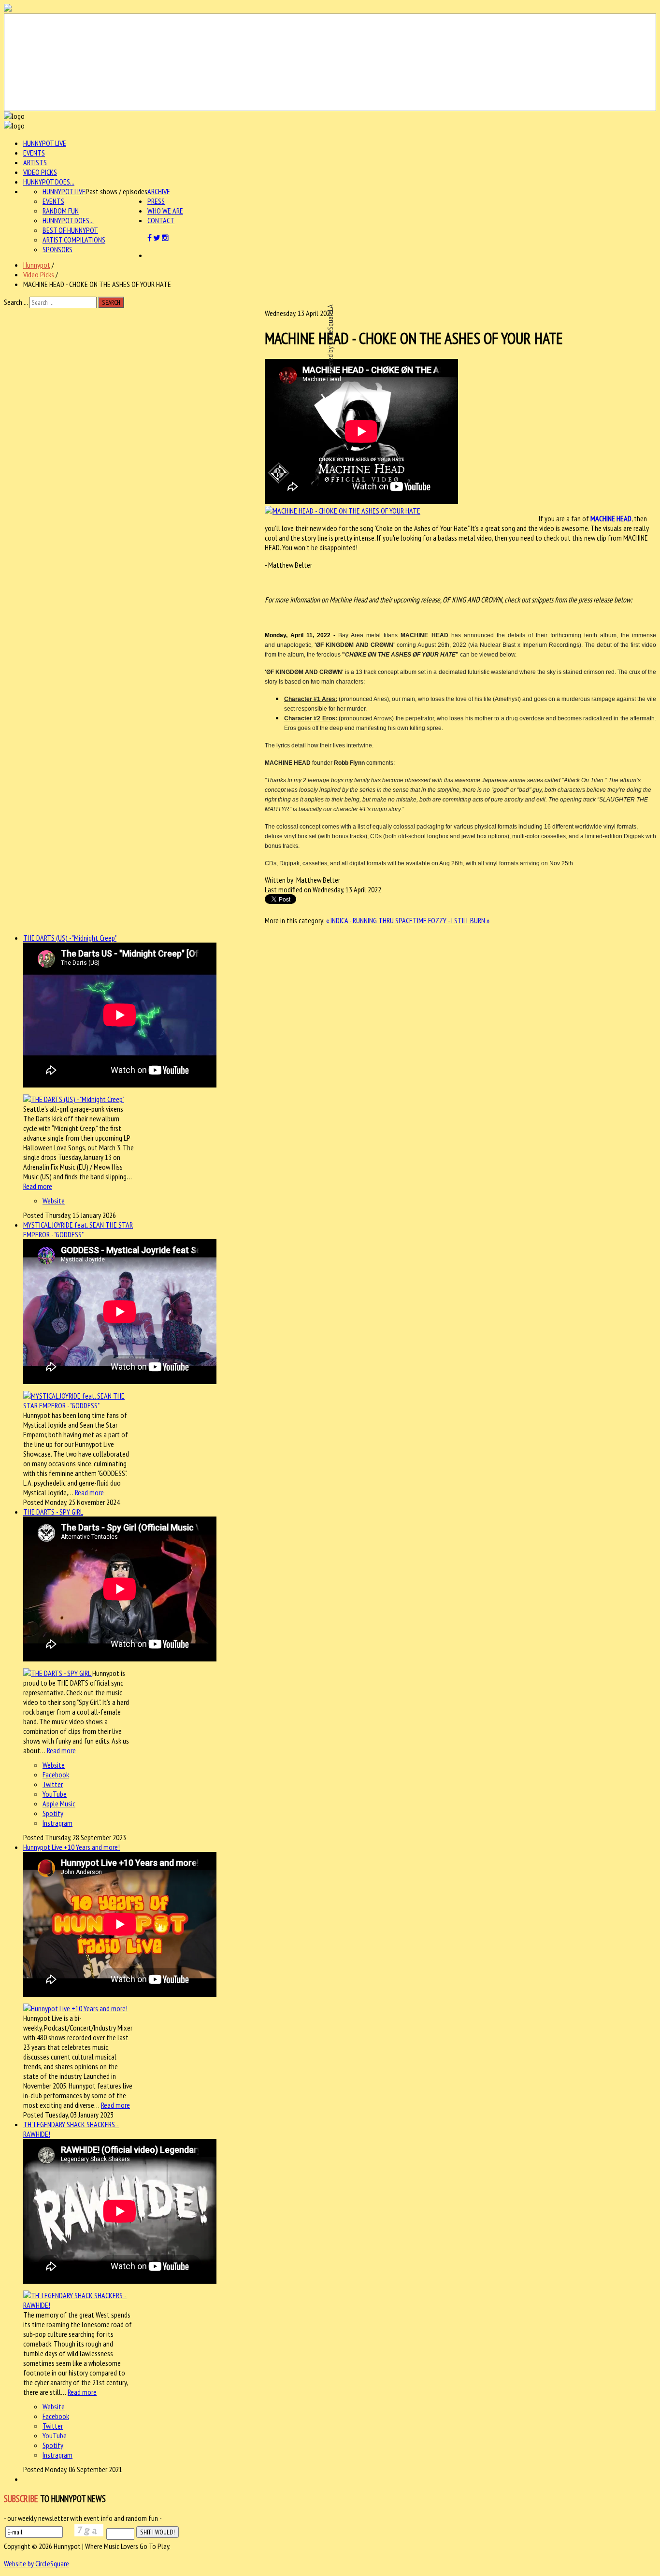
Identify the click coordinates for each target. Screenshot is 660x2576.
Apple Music (59, 1803)
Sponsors (57, 249)
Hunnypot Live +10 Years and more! (72, 1847)
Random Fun (61, 211)
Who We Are (165, 211)
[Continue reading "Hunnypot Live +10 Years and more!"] (75, 2008)
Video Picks (40, 172)
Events (34, 153)
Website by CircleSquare (36, 2563)
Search (111, 302)
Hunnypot (37, 265)
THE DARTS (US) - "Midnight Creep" (70, 938)
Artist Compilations (74, 240)
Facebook (56, 1775)
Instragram (57, 1823)
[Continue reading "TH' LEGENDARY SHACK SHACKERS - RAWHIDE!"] (79, 2305)
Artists (35, 162)
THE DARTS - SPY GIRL (53, 1512)
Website (54, 1201)
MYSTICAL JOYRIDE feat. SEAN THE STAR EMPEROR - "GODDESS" (78, 1230)
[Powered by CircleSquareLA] (330, 62)
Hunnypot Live (45, 143)
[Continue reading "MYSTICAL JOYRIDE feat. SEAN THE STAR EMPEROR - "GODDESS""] (79, 1405)
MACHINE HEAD (611, 518)
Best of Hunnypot (70, 230)
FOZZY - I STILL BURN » (459, 920)
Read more (38, 1186)
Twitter (53, 1784)
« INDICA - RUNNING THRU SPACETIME (377, 920)
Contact (161, 220)
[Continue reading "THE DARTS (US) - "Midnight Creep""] (74, 1099)
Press (156, 201)
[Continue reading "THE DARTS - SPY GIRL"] (58, 1673)
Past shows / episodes (116, 191)
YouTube (55, 1794)
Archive (159, 191)
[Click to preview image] (343, 511)
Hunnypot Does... (49, 182)
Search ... (16, 302)
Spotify (53, 1813)
